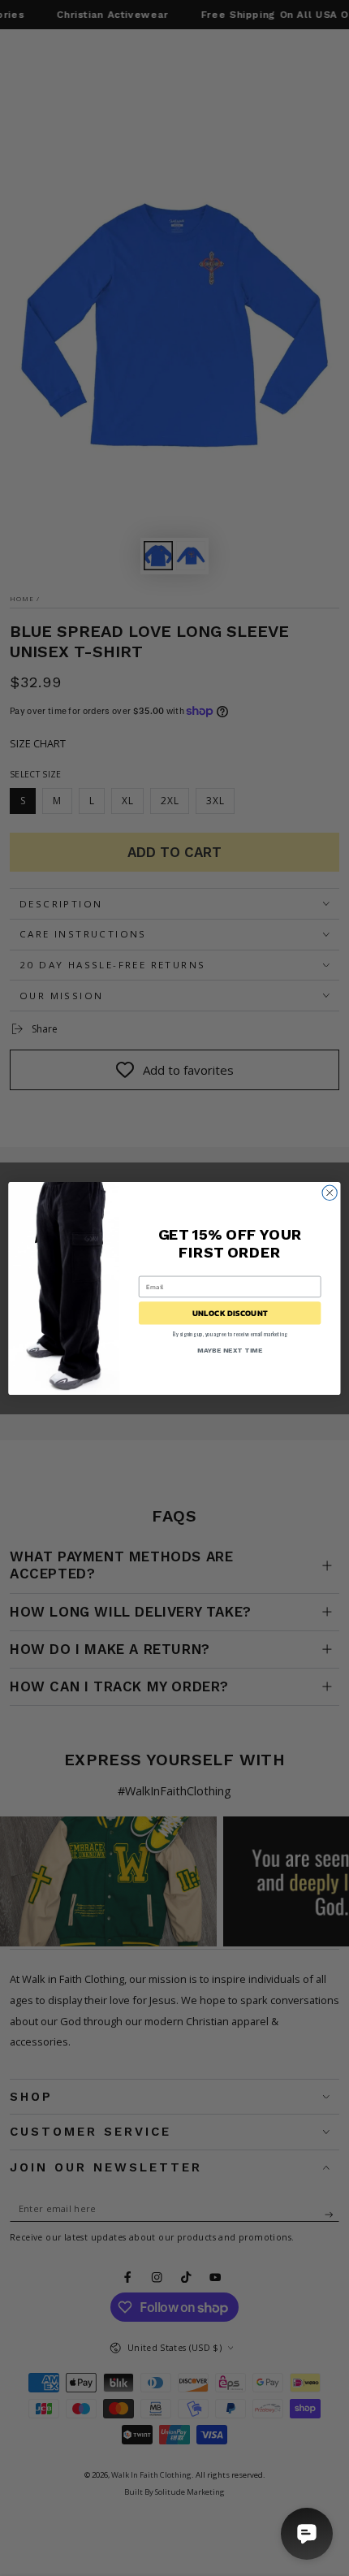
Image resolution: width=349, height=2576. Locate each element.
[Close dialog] (330, 1193)
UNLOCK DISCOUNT (230, 1313)
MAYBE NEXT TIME (230, 1349)
